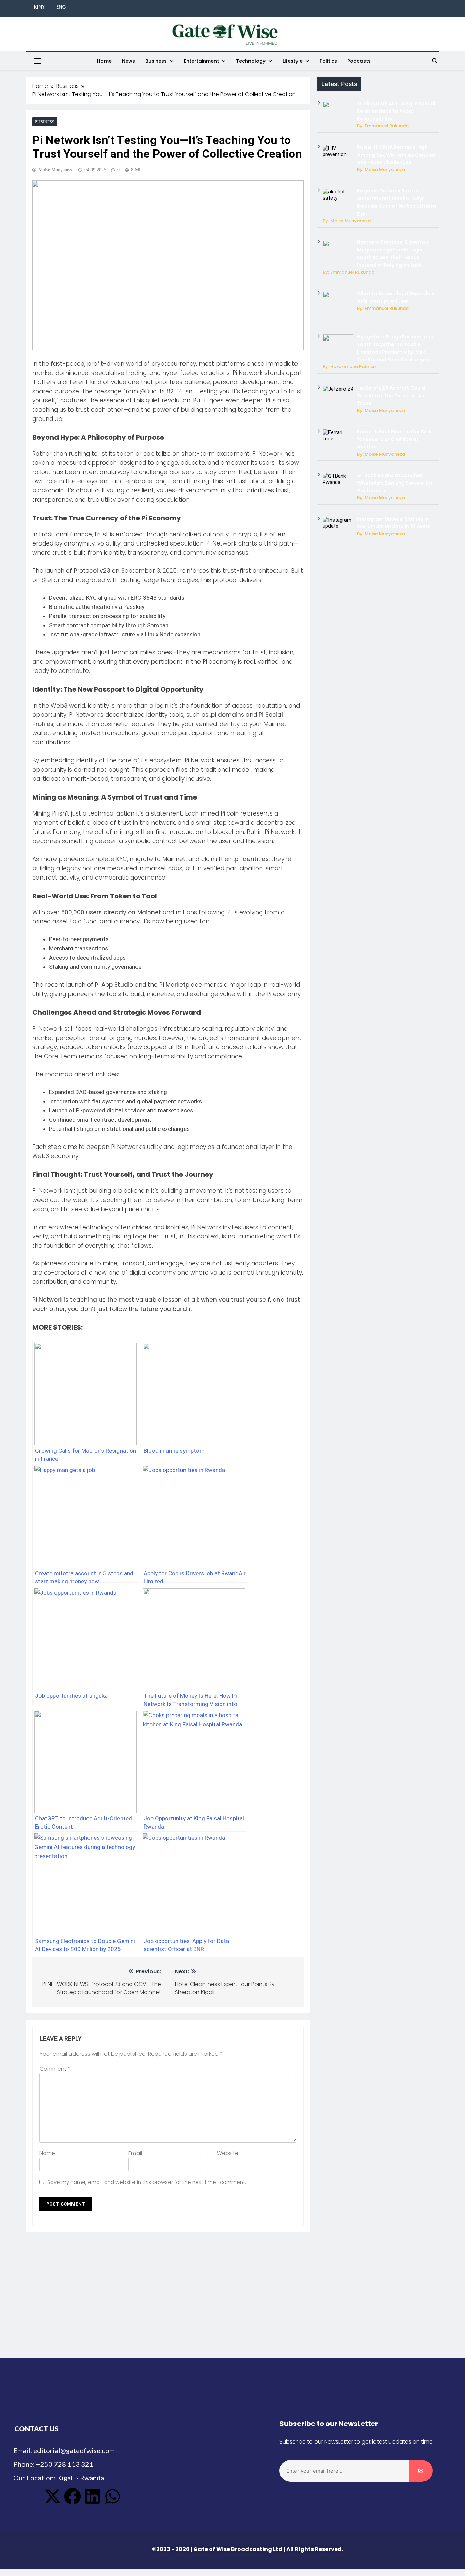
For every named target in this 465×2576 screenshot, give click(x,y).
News (129, 61)
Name (47, 2153)
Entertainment (201, 61)
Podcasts (359, 61)
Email (135, 2153)
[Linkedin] (93, 2496)
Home (104, 61)
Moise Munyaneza (56, 170)
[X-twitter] (52, 2496)
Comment (55, 2069)
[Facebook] (73, 2496)
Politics (328, 61)
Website (228, 2153)
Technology (251, 61)
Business (156, 61)
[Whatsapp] (113, 2496)
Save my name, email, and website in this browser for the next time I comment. (147, 2182)
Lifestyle (293, 61)
